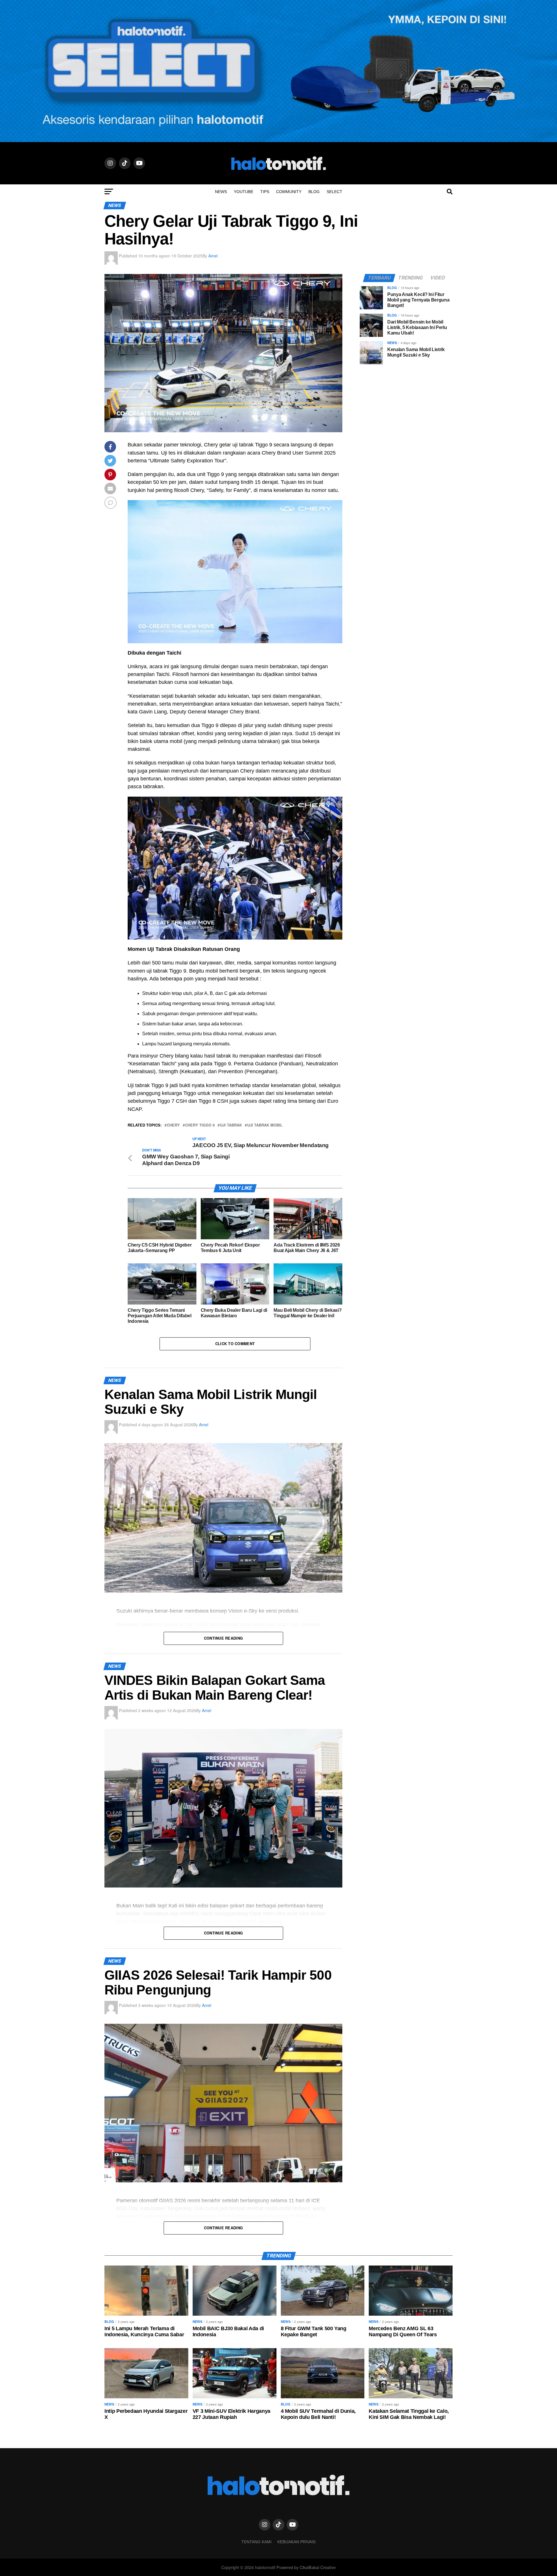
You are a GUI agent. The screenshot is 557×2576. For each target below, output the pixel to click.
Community (289, 192)
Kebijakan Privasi (296, 2542)
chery (173, 1125)
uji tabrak (231, 1125)
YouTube (244, 192)
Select (334, 192)
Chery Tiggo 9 (200, 1125)
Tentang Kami (256, 2542)
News (221, 192)
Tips (265, 192)
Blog (314, 192)
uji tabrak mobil (265, 1125)
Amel (213, 256)
